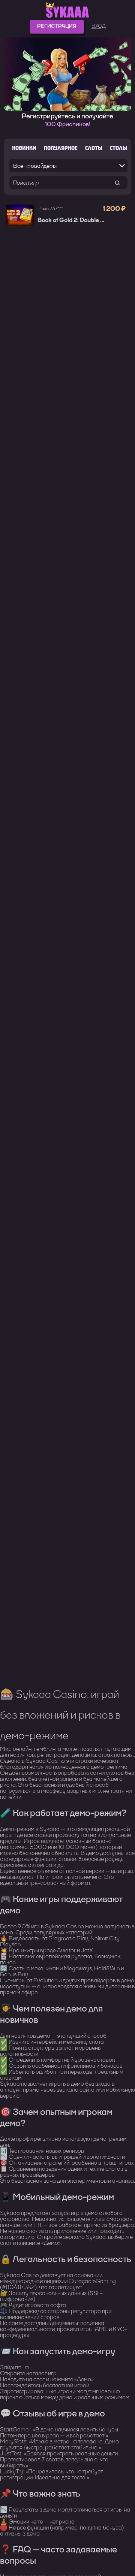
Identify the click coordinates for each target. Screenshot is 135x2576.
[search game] (117, 183)
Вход (99, 26)
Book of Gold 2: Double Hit (73, 220)
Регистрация (57, 26)
